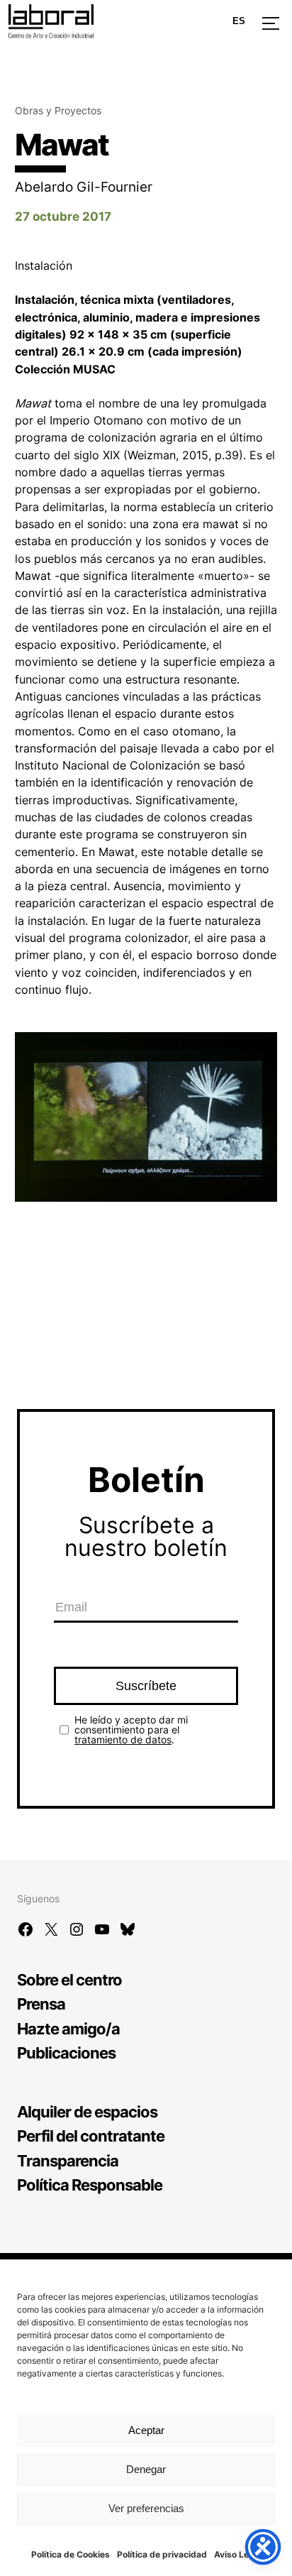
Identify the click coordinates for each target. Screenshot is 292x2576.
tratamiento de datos (123, 1739)
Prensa (41, 2004)
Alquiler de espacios (87, 2111)
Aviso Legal (238, 2554)
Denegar (146, 2469)
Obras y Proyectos (58, 110)
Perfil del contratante (91, 2136)
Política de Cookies (71, 2554)
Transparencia (68, 2160)
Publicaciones (66, 2052)
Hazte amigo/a (68, 2028)
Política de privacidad (162, 2554)
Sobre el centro (69, 1979)
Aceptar (146, 2430)
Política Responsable (90, 2185)
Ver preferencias (146, 2508)
